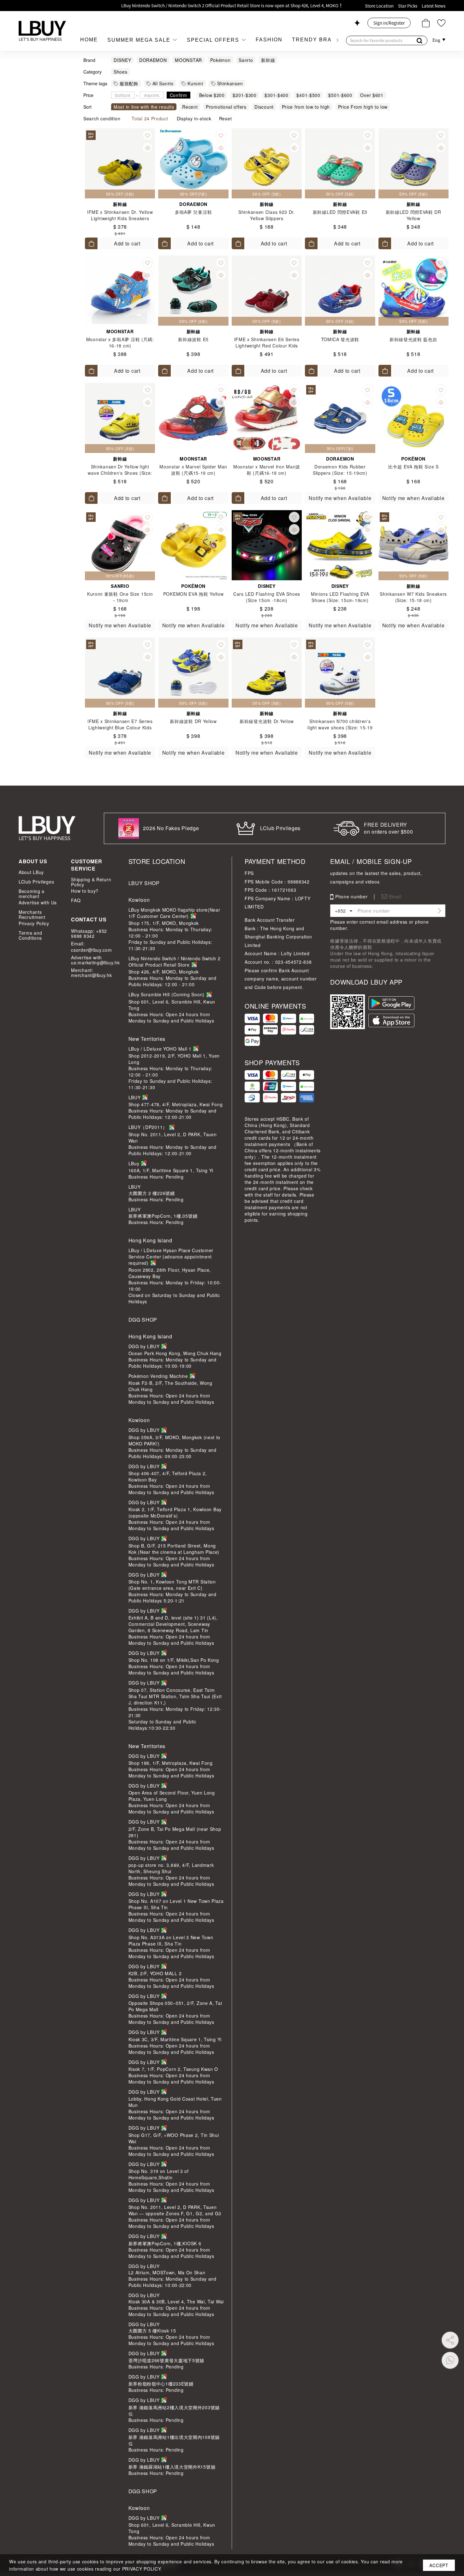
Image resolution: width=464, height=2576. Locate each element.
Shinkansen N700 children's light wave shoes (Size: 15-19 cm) (340, 727)
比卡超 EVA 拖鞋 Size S (413, 467)
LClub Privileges (36, 882)
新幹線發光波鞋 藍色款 (413, 339)
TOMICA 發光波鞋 (340, 339)
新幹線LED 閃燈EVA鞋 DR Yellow (413, 215)
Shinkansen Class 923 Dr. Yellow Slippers (267, 215)
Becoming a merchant (32, 894)
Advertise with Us (38, 902)
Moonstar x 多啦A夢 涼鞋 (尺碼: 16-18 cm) (120, 342)
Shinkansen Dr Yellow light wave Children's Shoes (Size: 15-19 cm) (120, 473)
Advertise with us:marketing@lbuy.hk (95, 960)
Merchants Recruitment (32, 914)
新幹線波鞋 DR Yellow (193, 721)
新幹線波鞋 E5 (193, 339)
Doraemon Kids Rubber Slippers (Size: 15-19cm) (340, 470)
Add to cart (127, 243)
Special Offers (214, 40)
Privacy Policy (34, 923)
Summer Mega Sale (140, 40)
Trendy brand (316, 40)
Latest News (434, 6)
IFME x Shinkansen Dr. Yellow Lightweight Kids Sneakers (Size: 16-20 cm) (120, 218)
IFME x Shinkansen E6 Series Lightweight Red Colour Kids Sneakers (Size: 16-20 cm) (267, 346)
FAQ (76, 900)
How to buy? (85, 891)
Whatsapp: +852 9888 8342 (89, 933)
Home (89, 40)
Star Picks (408, 6)
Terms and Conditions (30, 935)
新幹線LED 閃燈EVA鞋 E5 (340, 212)
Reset (226, 118)
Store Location (379, 6)
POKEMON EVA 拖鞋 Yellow (193, 594)
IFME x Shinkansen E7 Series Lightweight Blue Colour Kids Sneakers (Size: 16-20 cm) (120, 727)
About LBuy (31, 872)
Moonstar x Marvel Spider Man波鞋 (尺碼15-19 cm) (193, 470)
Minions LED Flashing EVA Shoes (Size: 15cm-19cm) (340, 597)
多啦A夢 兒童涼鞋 (193, 212)
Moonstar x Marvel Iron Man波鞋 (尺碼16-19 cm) (267, 470)
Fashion (269, 40)
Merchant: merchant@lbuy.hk (91, 973)
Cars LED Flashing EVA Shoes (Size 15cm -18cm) (267, 597)
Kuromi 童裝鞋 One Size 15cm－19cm (120, 597)
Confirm (178, 95)
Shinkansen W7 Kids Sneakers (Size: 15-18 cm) (413, 597)
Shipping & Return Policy (91, 882)
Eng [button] (437, 40)
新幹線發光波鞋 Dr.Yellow (267, 721)
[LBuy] (42, 31)
